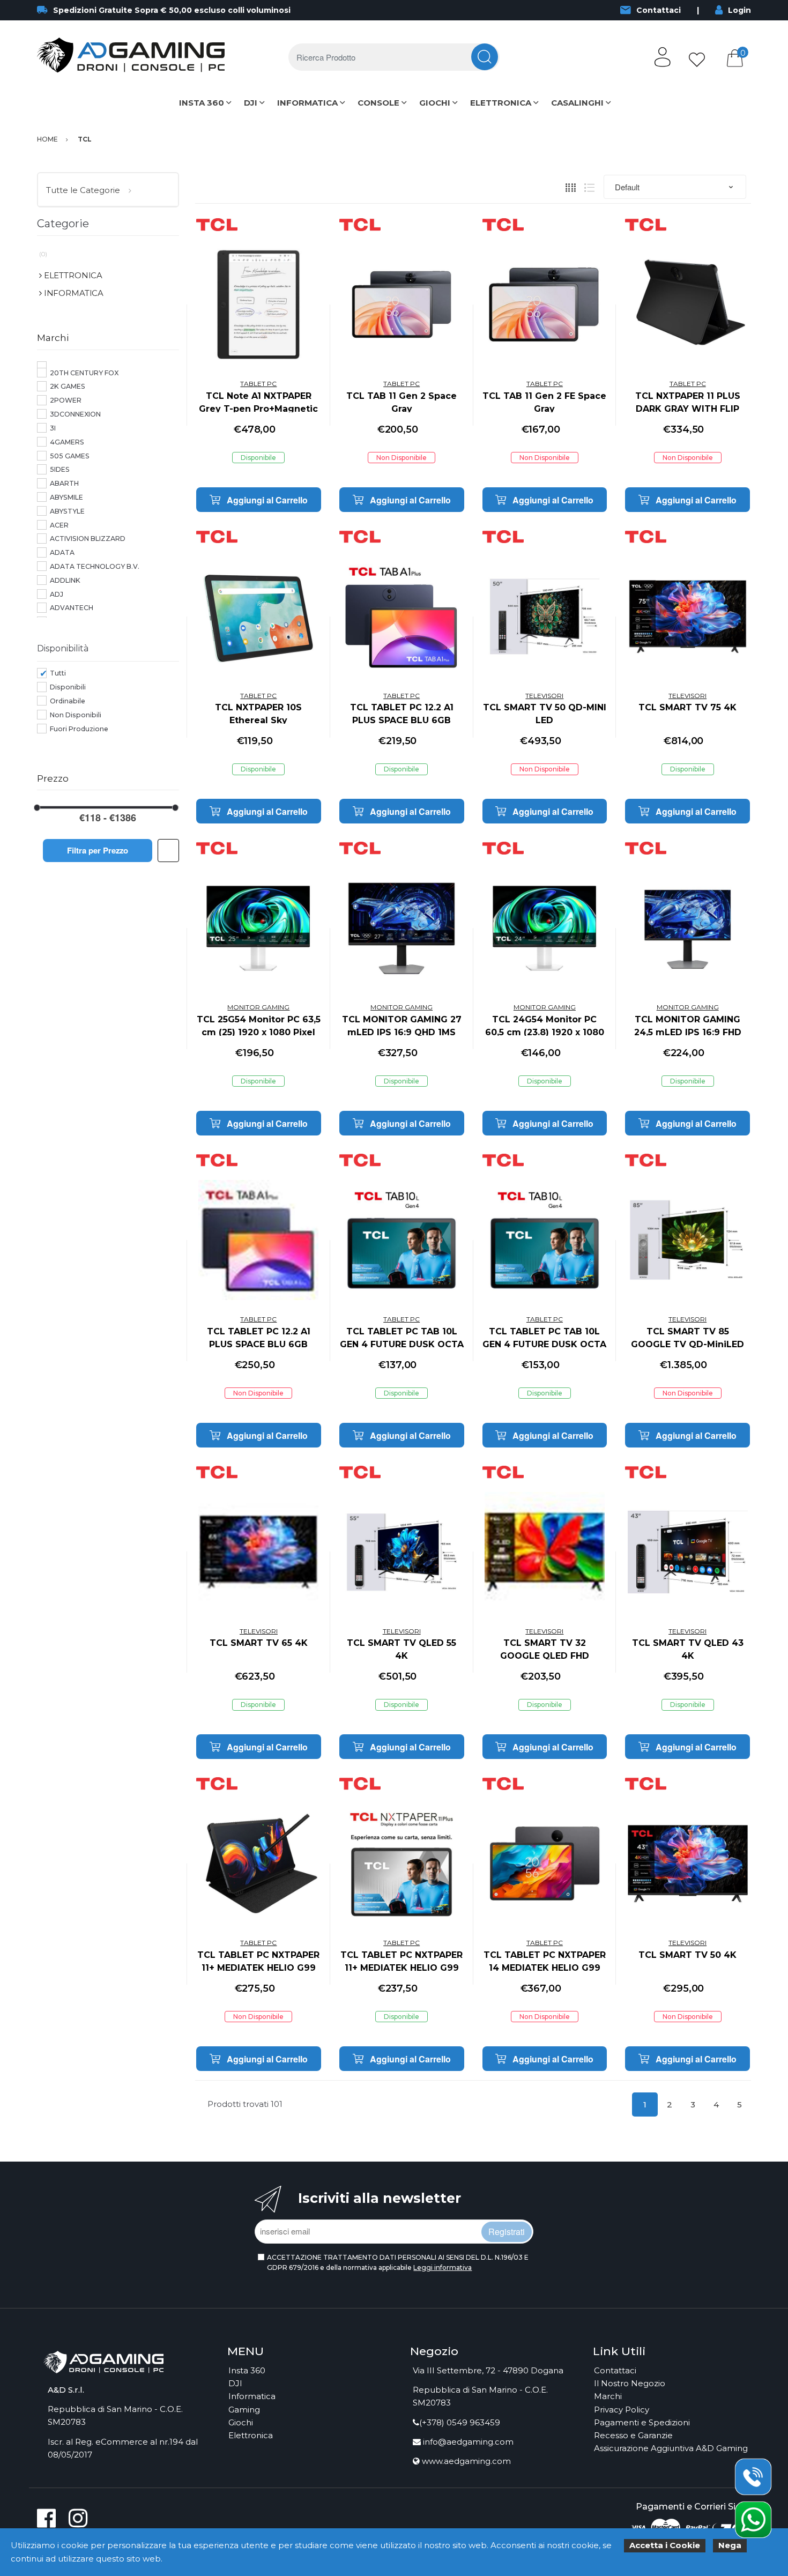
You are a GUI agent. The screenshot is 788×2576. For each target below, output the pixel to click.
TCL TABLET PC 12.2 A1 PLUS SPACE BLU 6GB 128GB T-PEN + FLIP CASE (259, 1344)
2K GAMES (68, 386)
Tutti (58, 673)
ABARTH (64, 483)
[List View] (589, 187)
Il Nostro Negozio (630, 2383)
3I (53, 428)
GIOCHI (435, 103)
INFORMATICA (307, 103)
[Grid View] (571, 187)
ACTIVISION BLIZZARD (88, 539)
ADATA (62, 552)
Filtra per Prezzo (98, 850)
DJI (251, 103)
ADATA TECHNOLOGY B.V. (95, 566)
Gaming (244, 2410)
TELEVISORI (544, 696)
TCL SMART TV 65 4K (259, 1643)
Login (739, 10)
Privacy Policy (622, 2410)
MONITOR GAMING (258, 1007)
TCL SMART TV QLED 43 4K (688, 1649)
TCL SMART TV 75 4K (687, 707)
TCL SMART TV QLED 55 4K (402, 1649)
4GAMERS (67, 442)
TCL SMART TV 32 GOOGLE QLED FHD (545, 1649)
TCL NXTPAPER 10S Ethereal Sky (258, 714)
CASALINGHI (577, 103)
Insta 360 (247, 2370)
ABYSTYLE (67, 511)
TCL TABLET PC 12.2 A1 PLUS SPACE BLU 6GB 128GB (402, 720)
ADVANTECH (72, 608)
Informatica (252, 2396)
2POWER (66, 400)
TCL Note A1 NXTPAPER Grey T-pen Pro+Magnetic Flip (258, 409)
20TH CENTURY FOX (84, 373)
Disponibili (68, 687)
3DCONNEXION (75, 414)
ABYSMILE (66, 497)
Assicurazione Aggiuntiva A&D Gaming (671, 2448)
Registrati (507, 2232)
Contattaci (659, 10)
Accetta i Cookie (665, 2545)
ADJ (57, 594)
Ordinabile (68, 701)
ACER (59, 525)
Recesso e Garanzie (633, 2435)
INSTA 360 (202, 103)
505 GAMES (70, 456)
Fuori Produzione (79, 729)
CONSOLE (378, 103)
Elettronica (251, 2435)
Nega (730, 2545)
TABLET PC (258, 384)
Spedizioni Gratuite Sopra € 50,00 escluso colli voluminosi (172, 10)
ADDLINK (65, 580)
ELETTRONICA (501, 103)
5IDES (60, 469)
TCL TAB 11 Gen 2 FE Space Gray (544, 402)
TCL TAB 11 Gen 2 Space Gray (402, 402)
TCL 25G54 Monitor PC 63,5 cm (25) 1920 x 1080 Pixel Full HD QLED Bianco (259, 1032)
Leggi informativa (443, 2267)
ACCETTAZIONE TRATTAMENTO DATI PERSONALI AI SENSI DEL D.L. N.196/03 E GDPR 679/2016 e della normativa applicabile (398, 2262)
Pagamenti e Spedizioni (642, 2422)
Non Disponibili (76, 715)
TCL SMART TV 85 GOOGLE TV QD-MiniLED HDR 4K (687, 1344)
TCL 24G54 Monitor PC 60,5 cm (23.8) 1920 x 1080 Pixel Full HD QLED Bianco (544, 1032)
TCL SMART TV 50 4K (687, 1955)
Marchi (608, 2396)
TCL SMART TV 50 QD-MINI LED (545, 714)
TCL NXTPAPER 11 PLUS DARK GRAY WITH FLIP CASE (688, 409)
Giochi (241, 2422)
